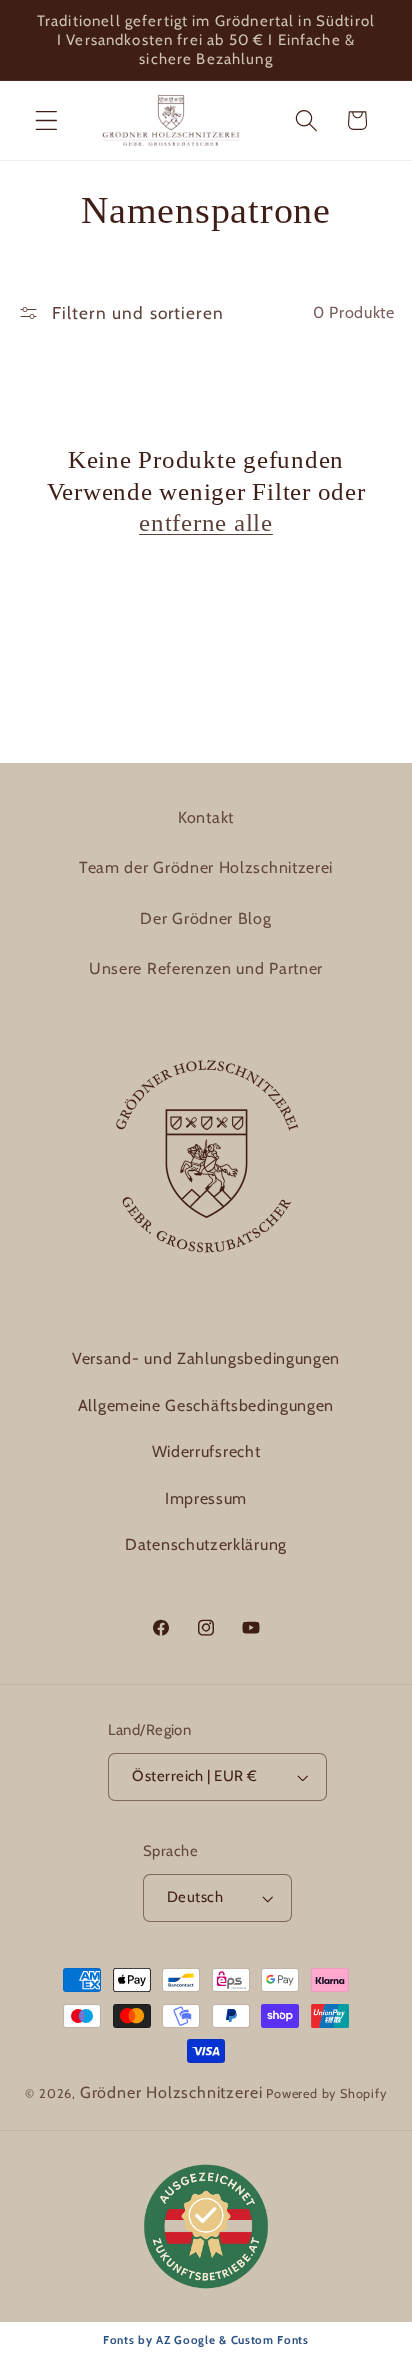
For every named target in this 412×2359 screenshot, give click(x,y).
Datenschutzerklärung (206, 1544)
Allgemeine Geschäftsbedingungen (206, 1405)
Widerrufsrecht (206, 1451)
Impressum (206, 1498)
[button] (46, 120)
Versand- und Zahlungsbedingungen (206, 1358)
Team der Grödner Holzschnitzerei (206, 867)
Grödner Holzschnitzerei (171, 2092)
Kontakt (206, 817)
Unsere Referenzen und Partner (206, 968)
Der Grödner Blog (205, 918)
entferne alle (206, 522)
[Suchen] (306, 120)
